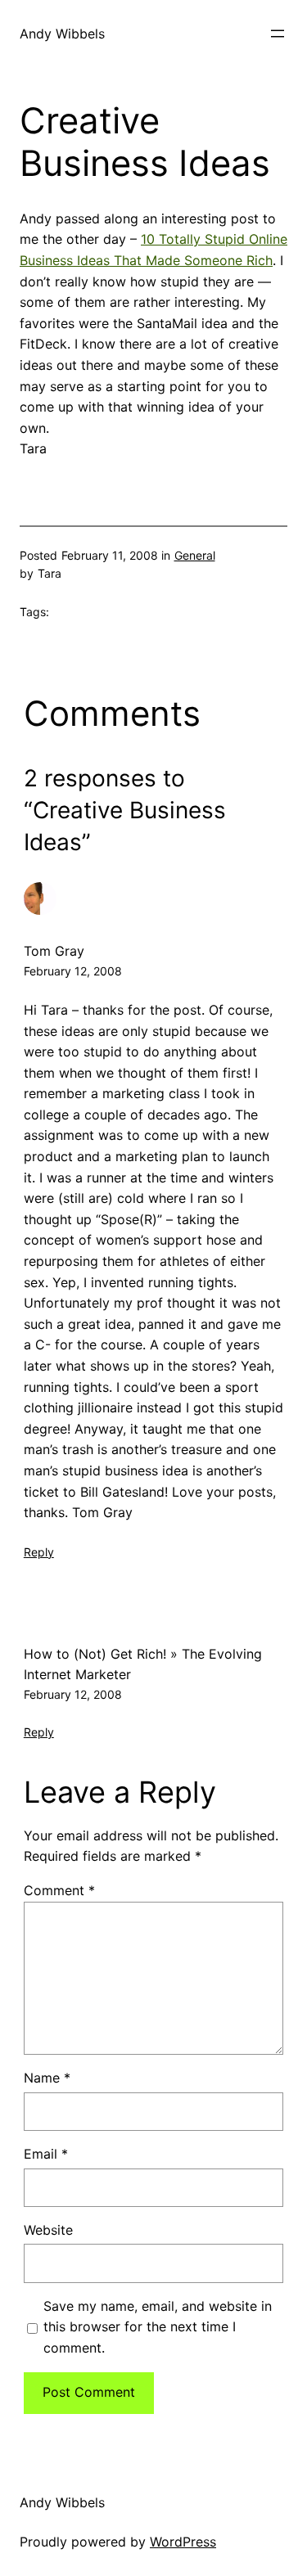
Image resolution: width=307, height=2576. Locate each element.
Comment (59, 1890)
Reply (39, 1552)
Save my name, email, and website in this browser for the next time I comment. (158, 2327)
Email (46, 2154)
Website (48, 2230)
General (195, 555)
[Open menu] (278, 34)
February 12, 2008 (73, 971)
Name (47, 2078)
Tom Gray (54, 951)
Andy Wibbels (62, 34)
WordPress (183, 2542)
